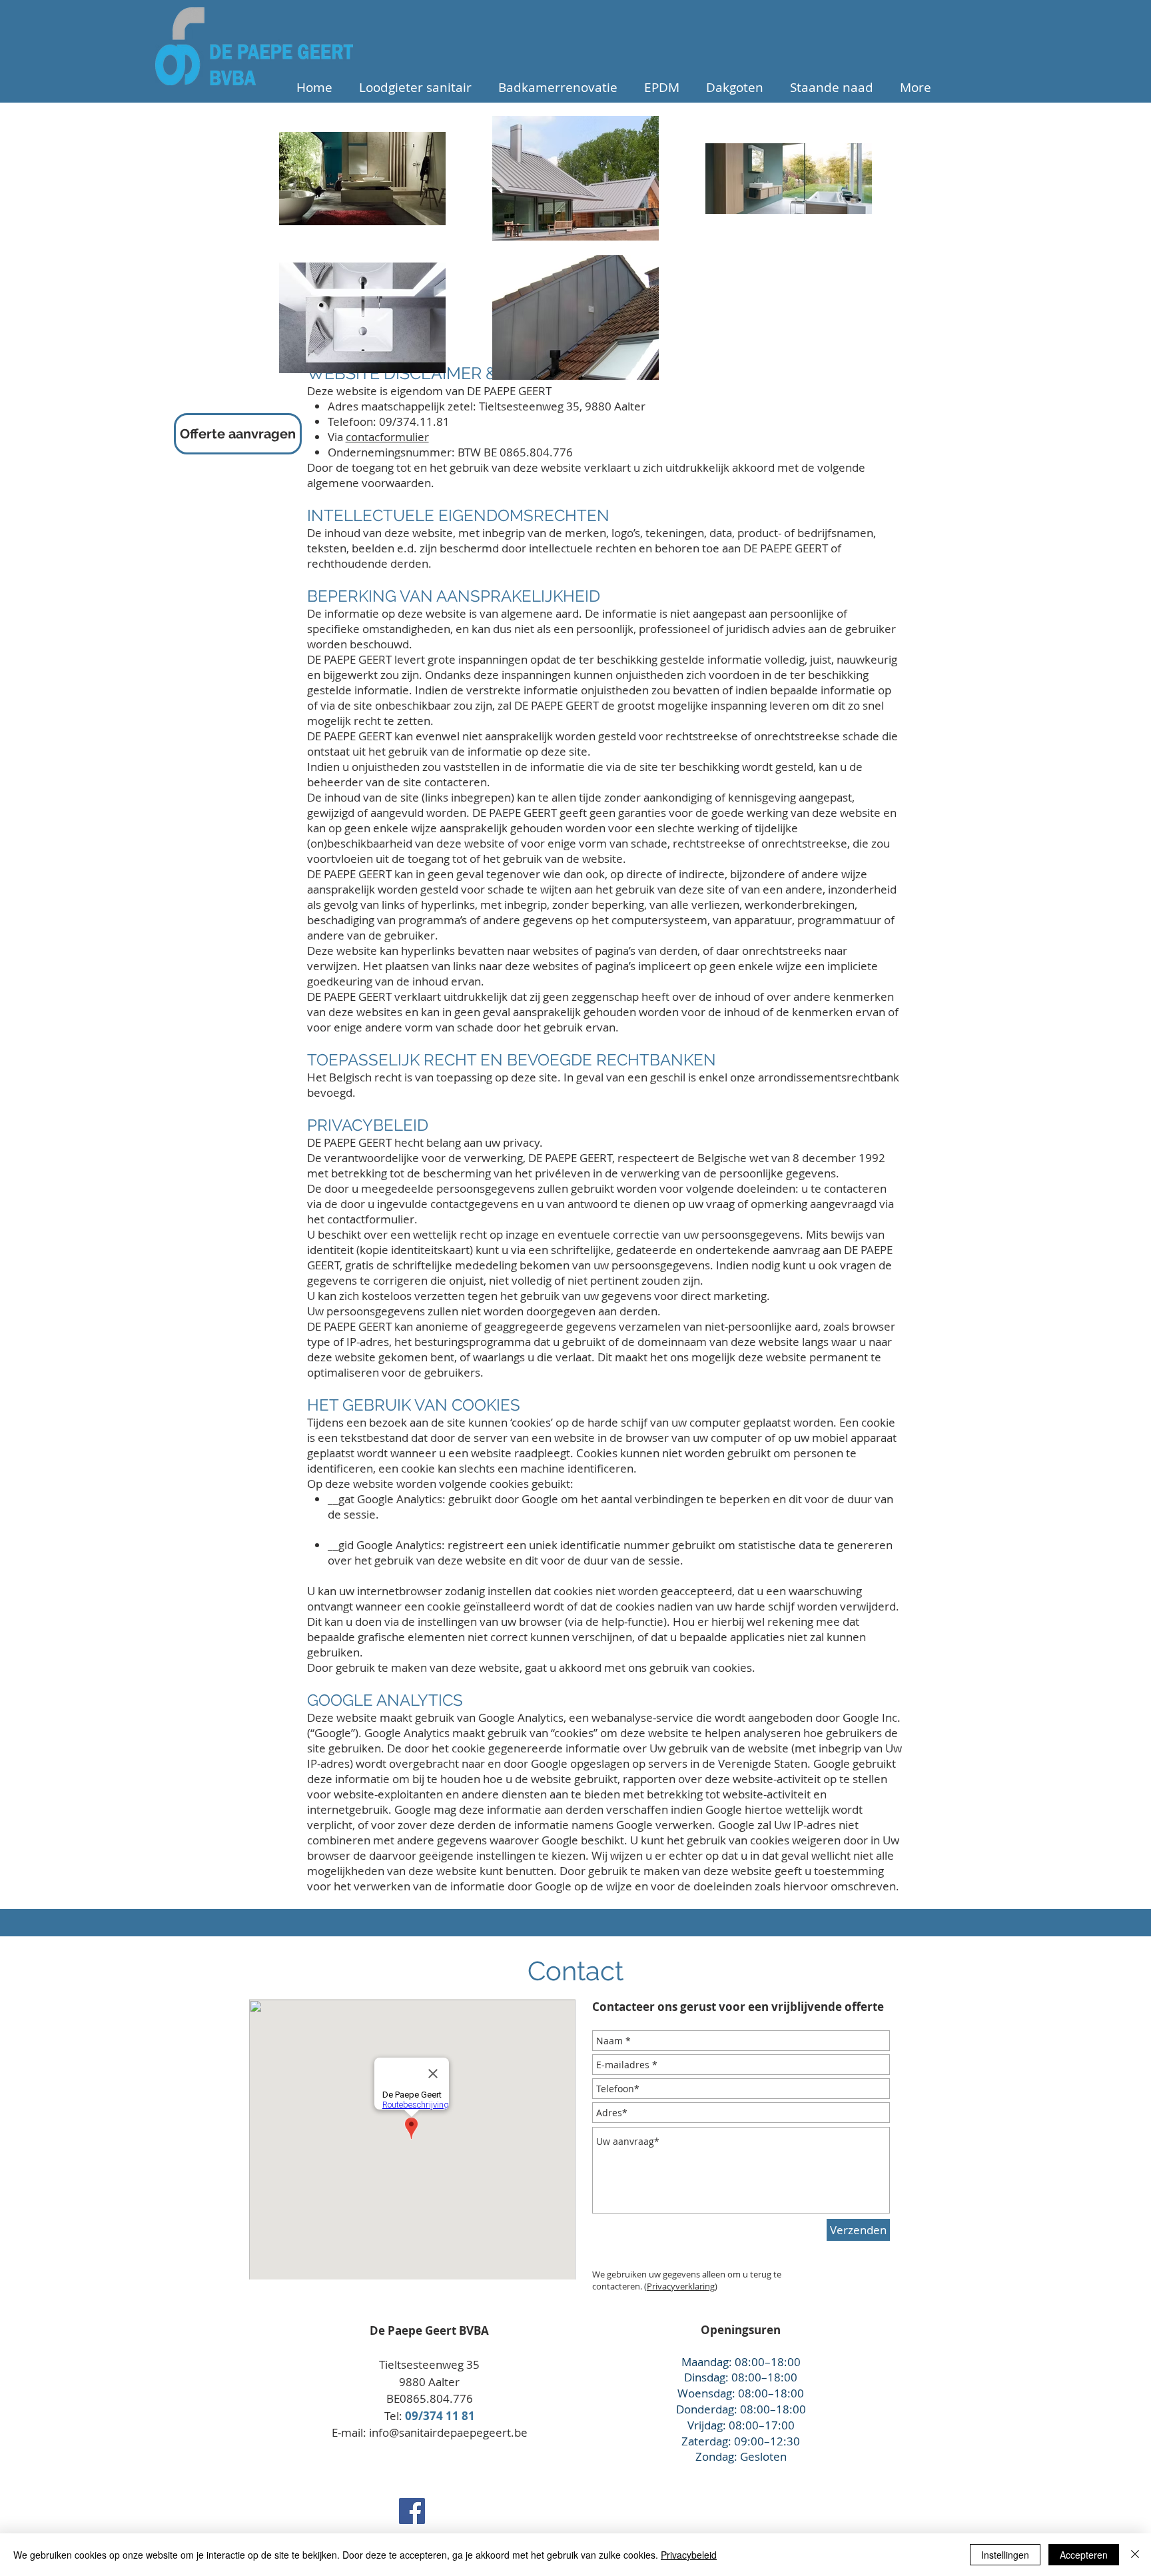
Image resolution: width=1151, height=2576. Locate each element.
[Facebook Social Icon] (412, 2511)
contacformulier (387, 437)
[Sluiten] (1135, 2555)
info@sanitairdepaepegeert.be (448, 2432)
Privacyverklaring (681, 2286)
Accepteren (1084, 2555)
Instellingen (1005, 2555)
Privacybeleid (689, 2555)
